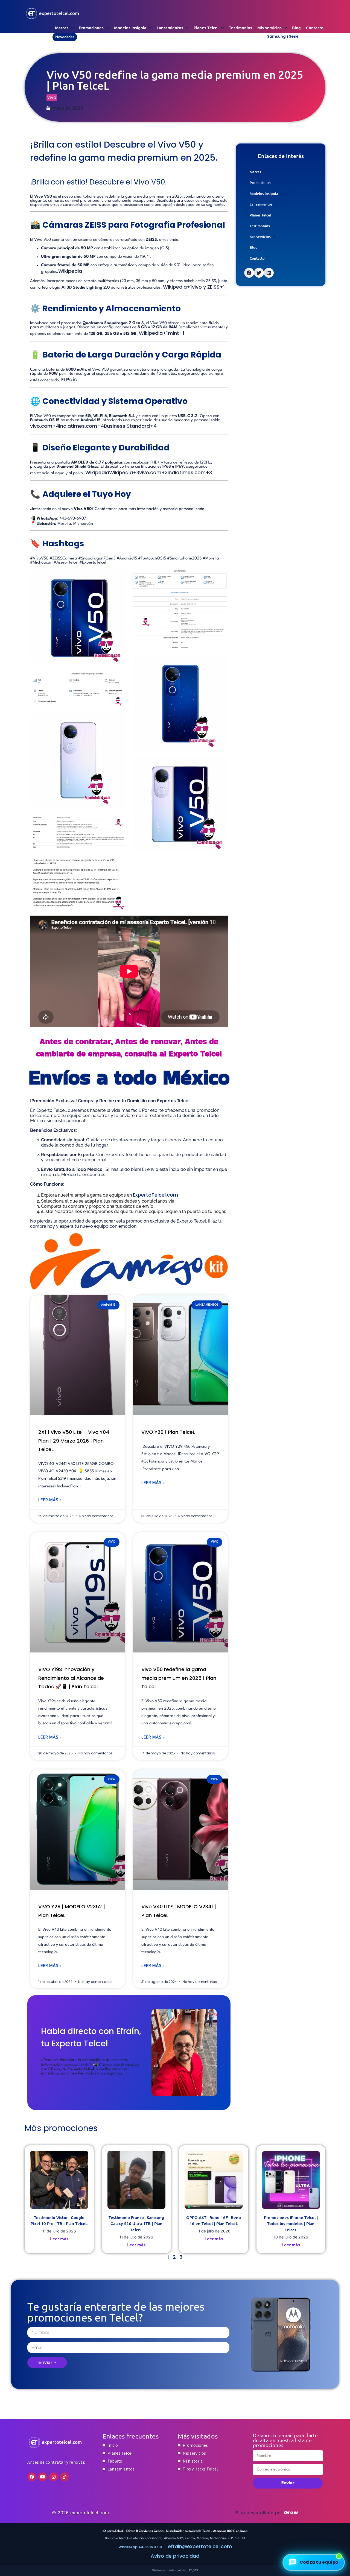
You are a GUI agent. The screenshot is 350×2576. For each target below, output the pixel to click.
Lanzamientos (170, 28)
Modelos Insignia (130, 28)
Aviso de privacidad (175, 2556)
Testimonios (240, 28)
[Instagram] (54, 2477)
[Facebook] (32, 2477)
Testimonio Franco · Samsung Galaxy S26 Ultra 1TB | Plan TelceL (136, 2224)
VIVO (52, 97)
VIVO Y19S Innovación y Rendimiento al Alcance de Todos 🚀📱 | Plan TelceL (71, 1678)
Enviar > (47, 2362)
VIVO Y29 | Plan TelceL (168, 1432)
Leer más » (50, 1500)
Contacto (315, 28)
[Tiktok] (65, 2477)
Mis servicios (269, 28)
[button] (294, 37)
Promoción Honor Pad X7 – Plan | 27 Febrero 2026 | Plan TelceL (142, 36)
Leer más (59, 2238)
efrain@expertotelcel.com (200, 2546)
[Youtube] (43, 2477)
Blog (296, 28)
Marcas (62, 28)
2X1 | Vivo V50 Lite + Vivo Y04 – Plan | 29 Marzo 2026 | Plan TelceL (76, 1441)
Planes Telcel (206, 28)
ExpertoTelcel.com (155, 1195)
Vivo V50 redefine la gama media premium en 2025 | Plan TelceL (179, 1678)
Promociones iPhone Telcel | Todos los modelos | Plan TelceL (291, 2224)
